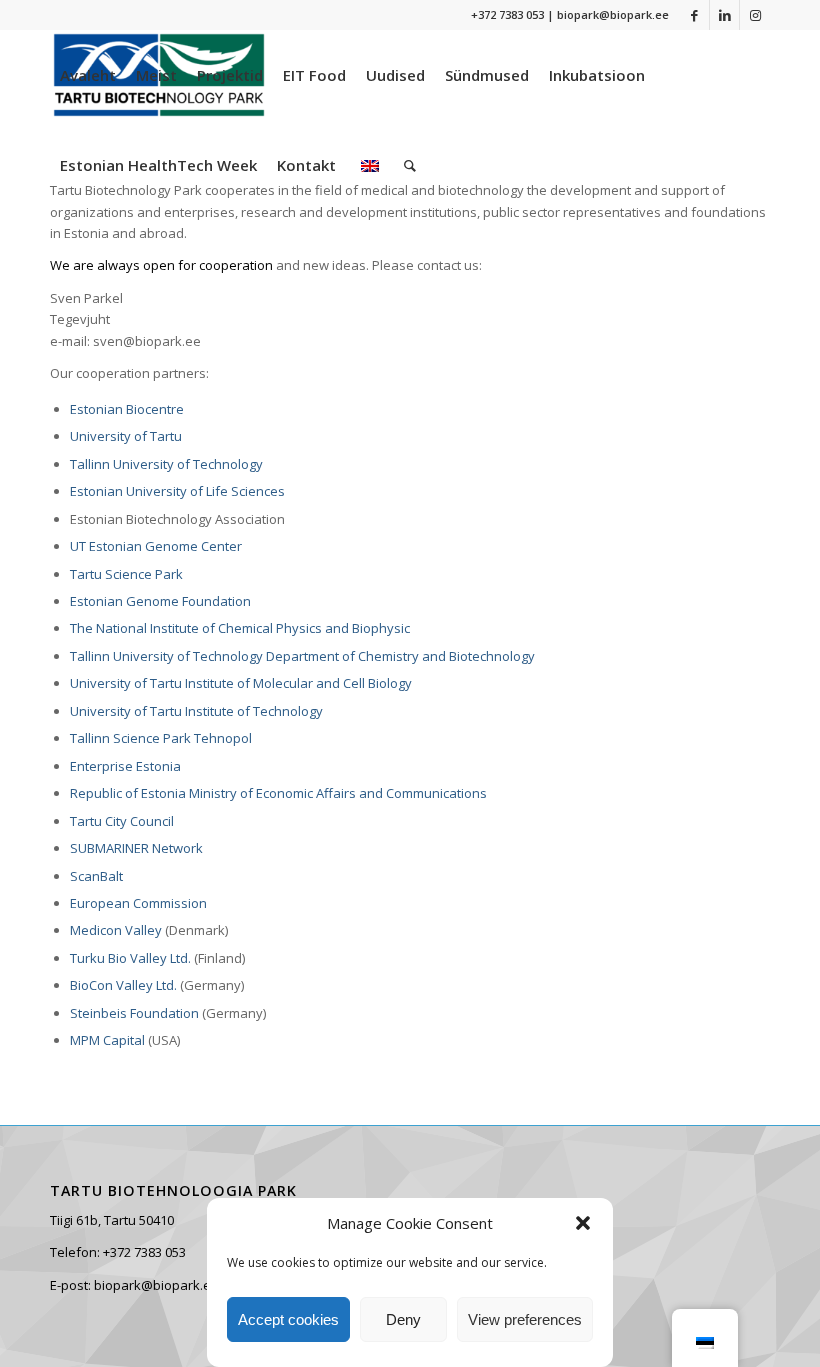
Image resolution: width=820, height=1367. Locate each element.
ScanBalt (96, 876)
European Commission (138, 903)
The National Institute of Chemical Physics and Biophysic (240, 628)
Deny (403, 1319)
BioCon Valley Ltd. (123, 985)
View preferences (525, 1319)
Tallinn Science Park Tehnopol (161, 738)
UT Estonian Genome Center (156, 546)
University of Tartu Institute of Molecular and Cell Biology (241, 683)
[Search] (410, 165)
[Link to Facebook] (694, 15)
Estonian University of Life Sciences (177, 491)
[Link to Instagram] (755, 15)
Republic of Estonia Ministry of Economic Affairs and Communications (278, 793)
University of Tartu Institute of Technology (196, 711)
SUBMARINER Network (136, 848)
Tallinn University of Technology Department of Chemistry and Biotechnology (302, 656)
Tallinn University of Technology (166, 464)
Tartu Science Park (126, 574)
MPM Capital (107, 1040)
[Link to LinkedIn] (724, 15)
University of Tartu (126, 436)
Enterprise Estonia (125, 766)
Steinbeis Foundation (134, 1013)
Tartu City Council (122, 821)
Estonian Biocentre (127, 409)
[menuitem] (88, 75)
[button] (583, 1223)
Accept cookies (288, 1319)
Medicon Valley (116, 930)
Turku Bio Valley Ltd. (130, 958)
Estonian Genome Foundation (160, 601)
